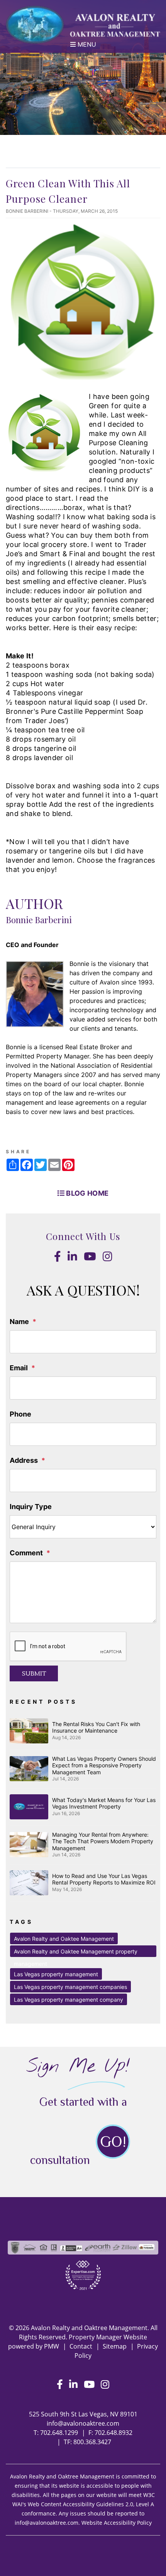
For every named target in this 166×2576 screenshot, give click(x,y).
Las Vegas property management (56, 1974)
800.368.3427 (92, 2442)
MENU (86, 44)
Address (24, 1460)
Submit (34, 1674)
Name (19, 1322)
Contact (81, 2346)
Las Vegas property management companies (70, 1987)
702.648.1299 (59, 2433)
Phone (20, 1414)
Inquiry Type (31, 1507)
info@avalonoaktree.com (83, 2423)
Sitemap (115, 2346)
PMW (52, 2346)
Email (19, 1368)
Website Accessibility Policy (117, 2523)
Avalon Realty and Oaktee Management (64, 1939)
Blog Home (87, 1193)
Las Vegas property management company (69, 2000)
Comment (26, 1553)
